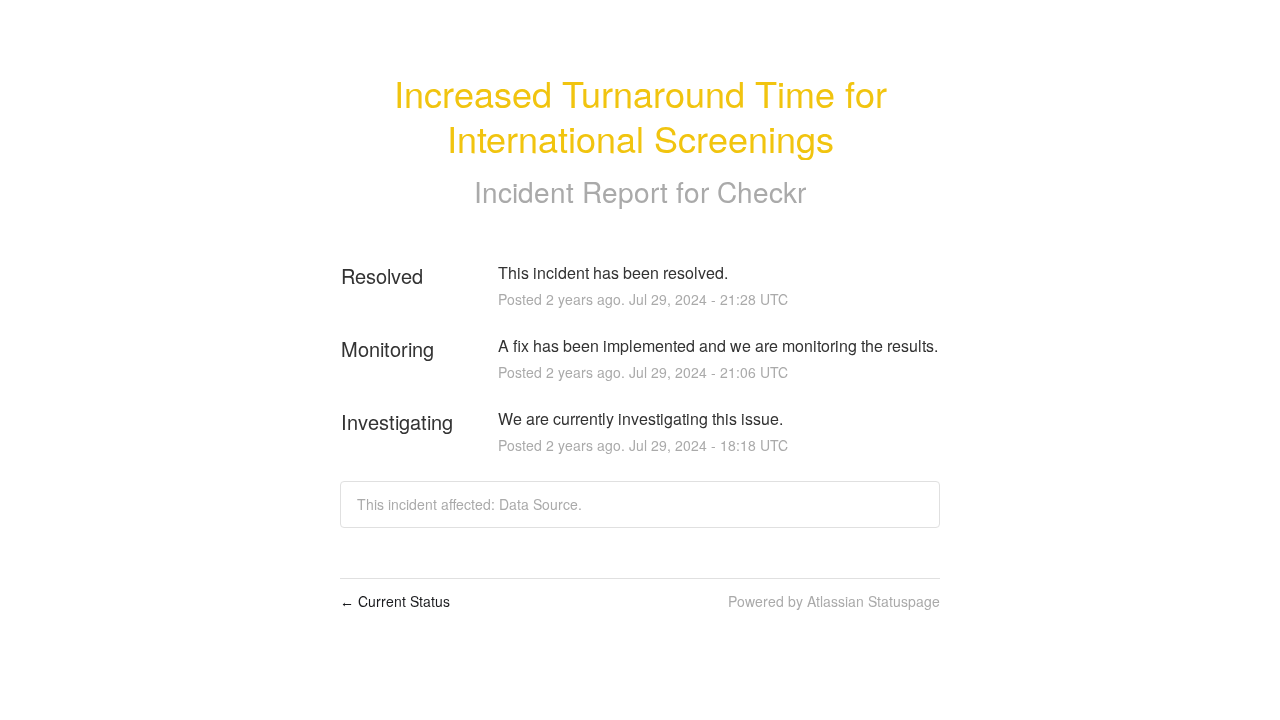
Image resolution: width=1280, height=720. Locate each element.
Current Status (395, 601)
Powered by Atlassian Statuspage (834, 601)
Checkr (761, 191)
